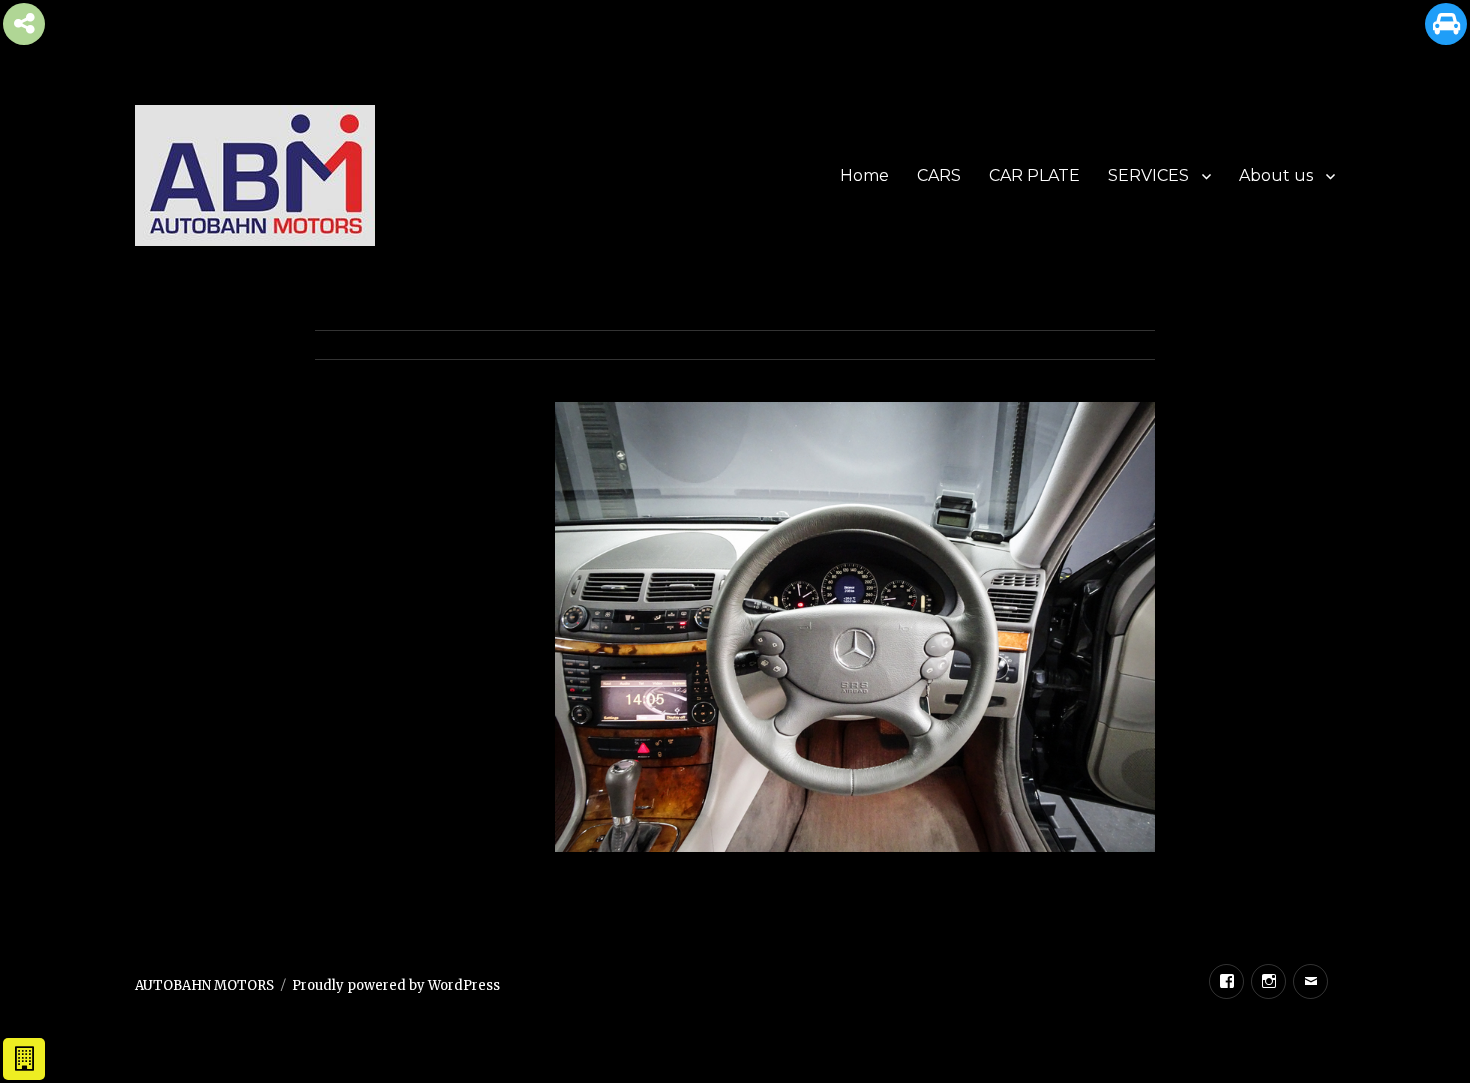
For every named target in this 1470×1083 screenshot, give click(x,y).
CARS (939, 175)
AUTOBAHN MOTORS (204, 985)
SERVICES (1148, 175)
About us (1276, 175)
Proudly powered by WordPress (396, 985)
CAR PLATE (1034, 175)
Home (864, 175)
